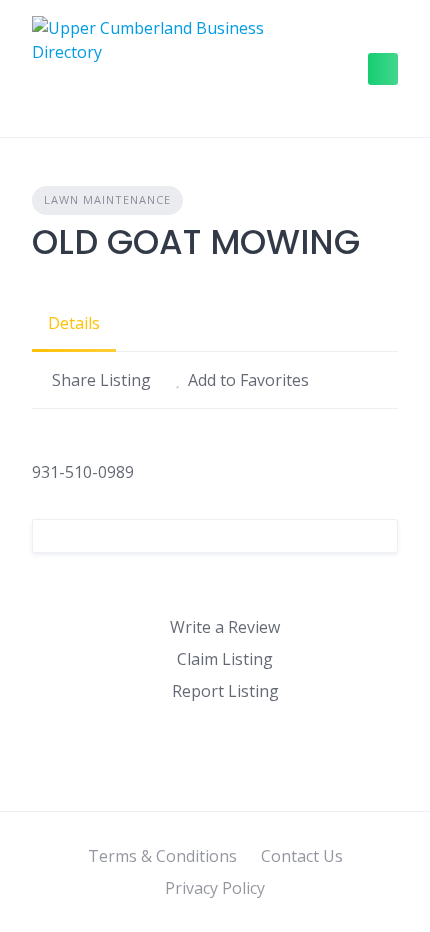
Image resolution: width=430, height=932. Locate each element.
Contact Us (302, 856)
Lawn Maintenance (107, 199)
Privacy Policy (215, 888)
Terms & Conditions (162, 856)
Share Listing (101, 380)
